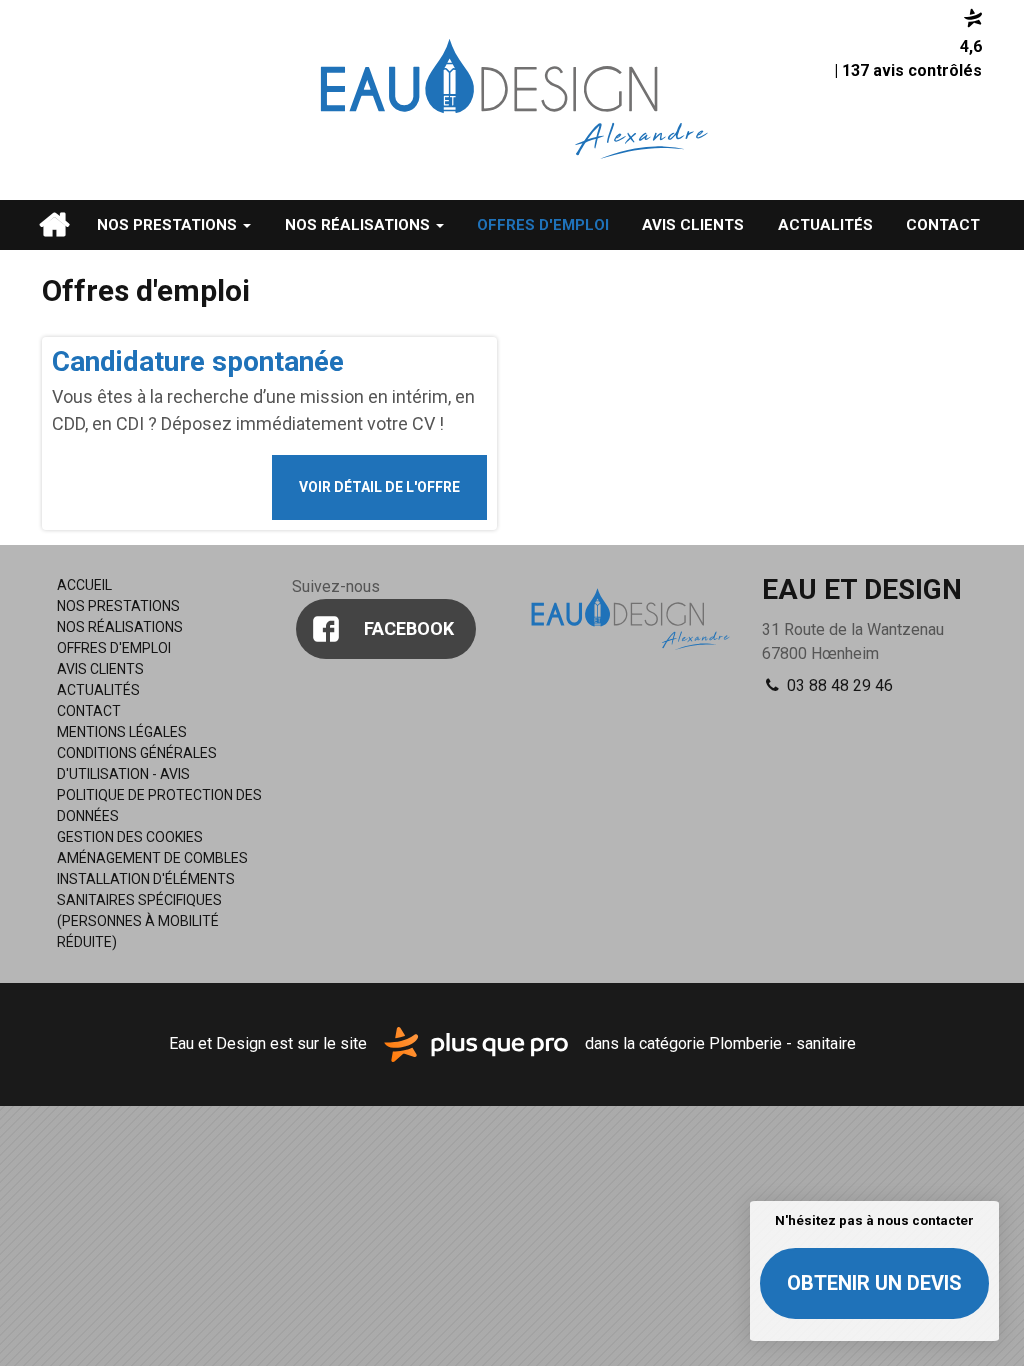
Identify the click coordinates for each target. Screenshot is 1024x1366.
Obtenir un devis (874, 1283)
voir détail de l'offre (379, 487)
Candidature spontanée (198, 361)
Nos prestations (169, 225)
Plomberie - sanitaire (782, 1043)
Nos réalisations (359, 225)
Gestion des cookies (130, 837)
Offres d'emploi (543, 225)
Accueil (53, 225)
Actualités (825, 225)
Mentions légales (122, 732)
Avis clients (693, 225)
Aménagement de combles (152, 858)
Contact (943, 225)
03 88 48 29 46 (838, 685)
